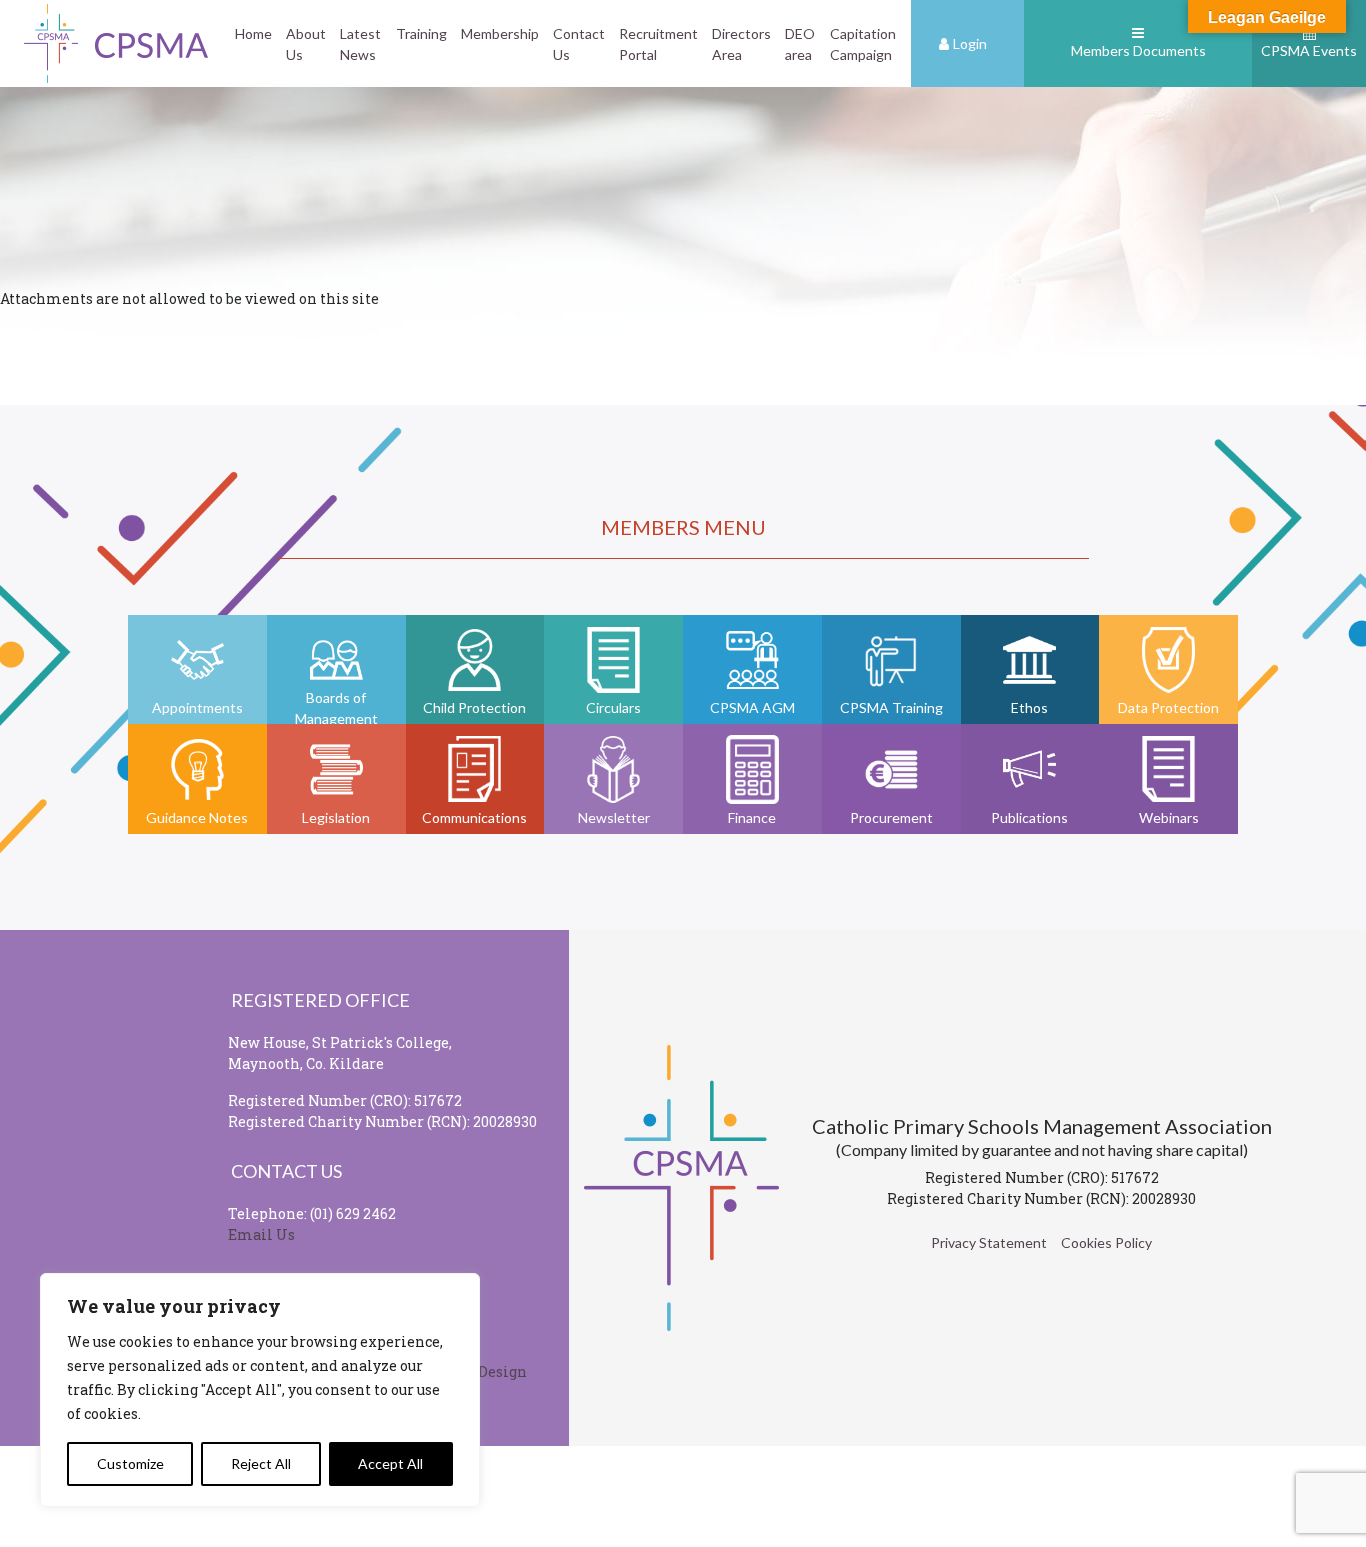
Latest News (360, 44)
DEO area (800, 44)
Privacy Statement (989, 1242)
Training (421, 33)
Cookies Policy (1106, 1242)
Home (253, 33)
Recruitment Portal (658, 44)
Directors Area (741, 44)
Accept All (390, 1463)
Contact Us (579, 44)
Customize (130, 1463)
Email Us (261, 1234)
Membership (500, 33)
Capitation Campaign (863, 44)
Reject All (261, 1463)
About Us (306, 44)
